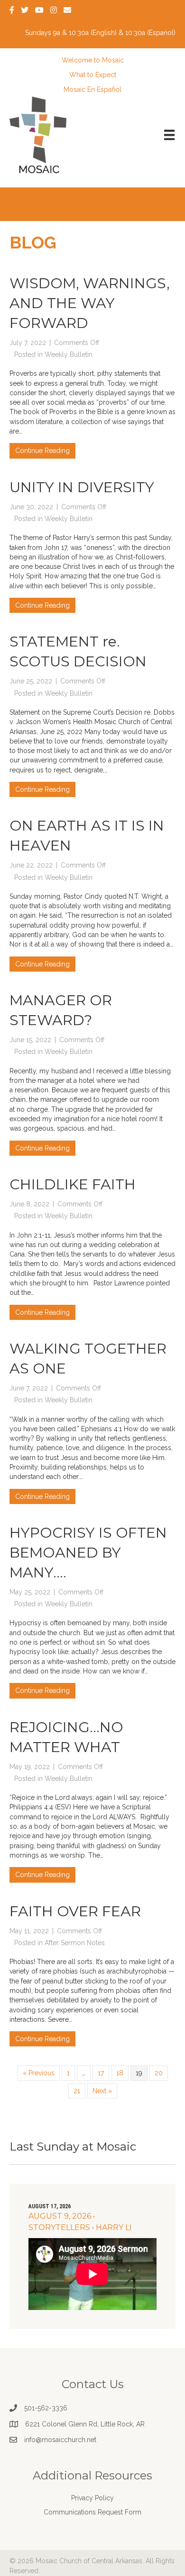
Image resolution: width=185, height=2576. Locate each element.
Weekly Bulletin (69, 354)
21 (77, 2091)
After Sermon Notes (75, 1943)
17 (101, 2073)
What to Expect (93, 75)
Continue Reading (45, 450)
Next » (102, 2091)
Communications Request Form (92, 2512)
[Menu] (169, 135)
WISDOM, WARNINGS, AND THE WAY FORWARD (90, 303)
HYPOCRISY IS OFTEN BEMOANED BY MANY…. (88, 1553)
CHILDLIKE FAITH (73, 1184)
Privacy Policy (92, 2498)
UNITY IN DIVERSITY (82, 487)
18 (120, 2073)
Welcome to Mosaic (93, 60)
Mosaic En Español (92, 89)
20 (159, 2073)
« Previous (39, 2073)
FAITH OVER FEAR (75, 1911)
